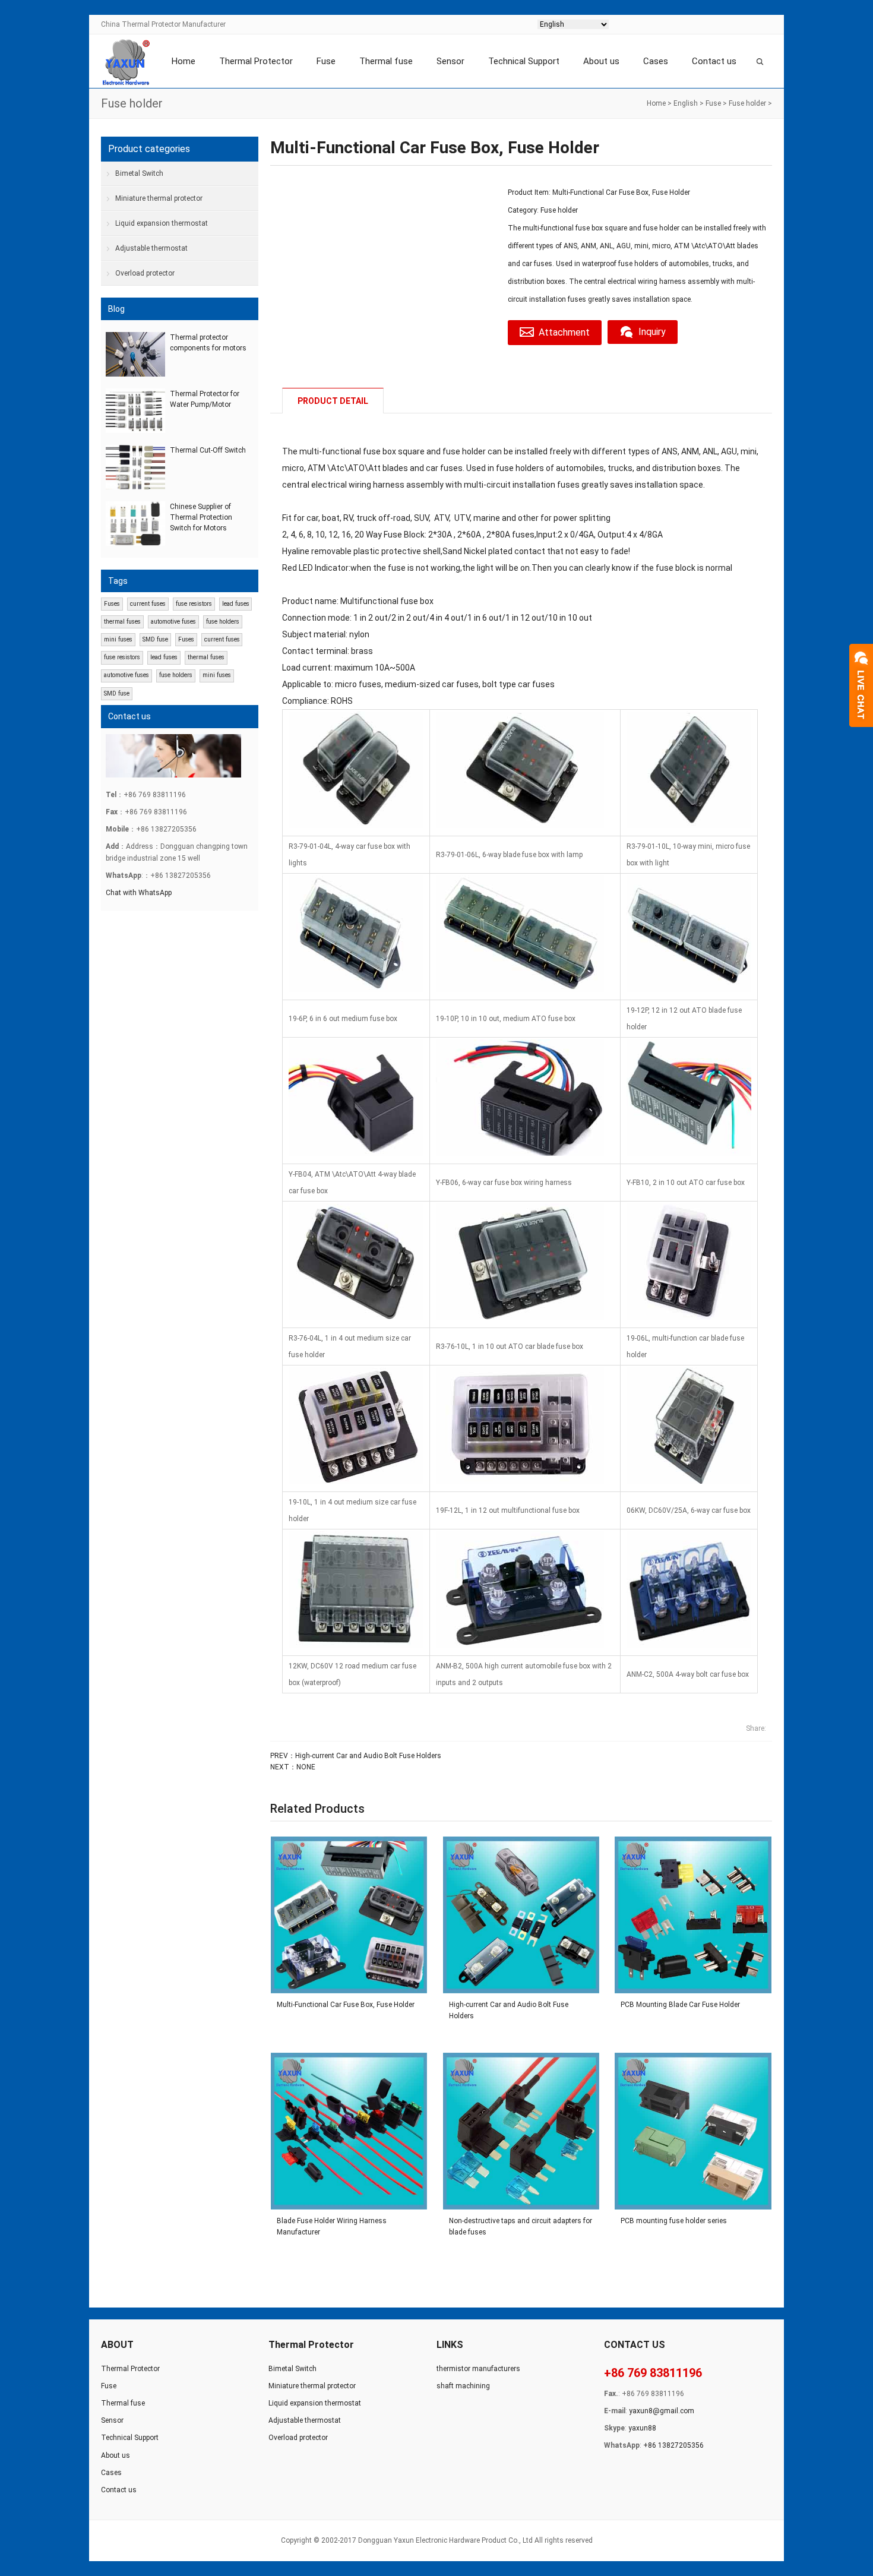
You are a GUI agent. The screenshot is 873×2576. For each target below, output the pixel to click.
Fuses (112, 604)
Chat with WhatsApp (139, 893)
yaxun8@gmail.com (662, 2411)
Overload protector (145, 273)
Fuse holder (747, 103)
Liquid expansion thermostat (162, 223)
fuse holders (223, 622)
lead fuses (236, 604)
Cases (656, 61)
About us (601, 61)
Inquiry (652, 332)
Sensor (450, 61)
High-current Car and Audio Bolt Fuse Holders (368, 1756)
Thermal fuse (386, 61)
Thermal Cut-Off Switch (208, 450)
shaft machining (463, 2386)
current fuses (148, 604)
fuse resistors (194, 604)
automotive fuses (173, 622)
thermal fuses (122, 622)
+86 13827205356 (673, 2445)
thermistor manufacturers (478, 2369)
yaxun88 (642, 2428)
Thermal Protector (256, 61)
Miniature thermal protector (159, 198)
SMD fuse (155, 639)
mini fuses (118, 639)
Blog (116, 309)
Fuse (326, 61)
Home (184, 61)
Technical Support (524, 61)
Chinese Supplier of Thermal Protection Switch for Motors (201, 517)
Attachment (564, 332)
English (686, 103)
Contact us (714, 61)
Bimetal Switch (139, 173)
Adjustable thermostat (151, 248)
